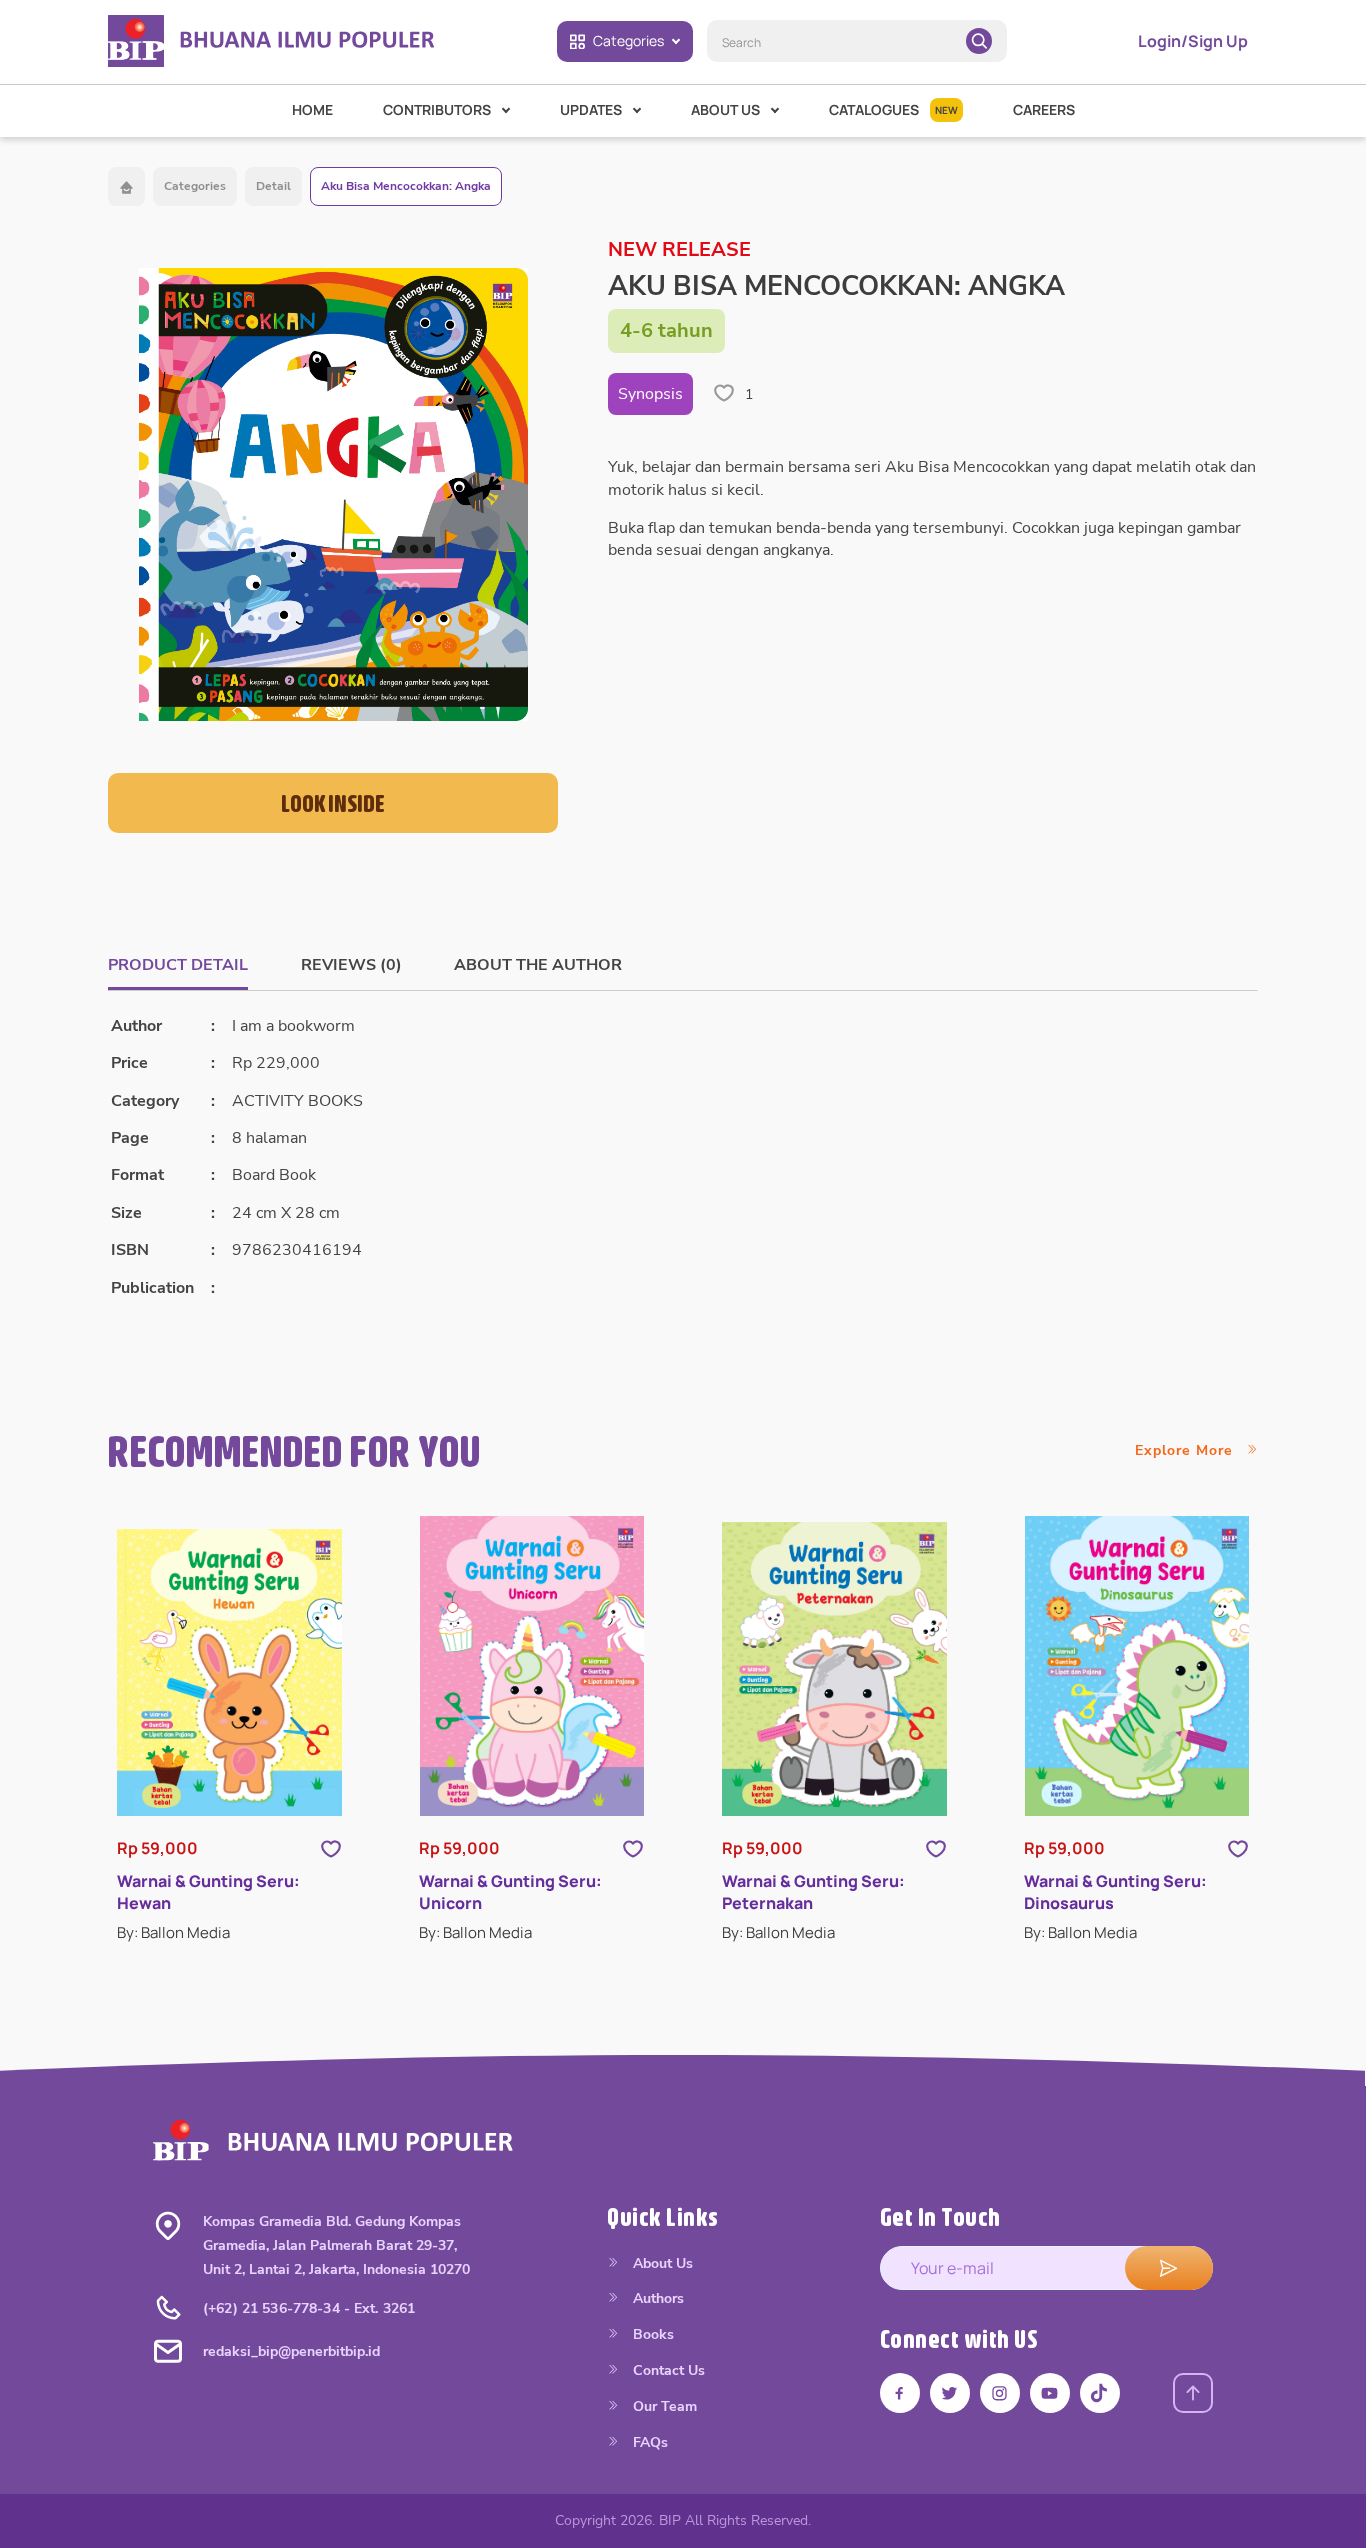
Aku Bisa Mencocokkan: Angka (406, 186)
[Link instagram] (1000, 2393)
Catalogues (893, 109)
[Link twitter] (950, 2393)
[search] (979, 41)
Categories (628, 40)
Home (312, 109)
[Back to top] (1193, 2393)
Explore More (1186, 1450)
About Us (661, 2263)
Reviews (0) (351, 965)
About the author (538, 965)
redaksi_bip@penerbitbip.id (291, 2351)
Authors (656, 2298)
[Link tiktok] (1100, 2393)
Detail (273, 186)
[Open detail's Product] (229, 1673)
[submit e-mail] (1169, 2268)
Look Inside (333, 803)
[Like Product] (331, 1847)
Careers (1044, 109)
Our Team (663, 2406)
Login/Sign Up (1193, 41)
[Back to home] (126, 186)
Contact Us (667, 2370)
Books (651, 2334)
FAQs (648, 2442)
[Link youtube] (1050, 2393)
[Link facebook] (900, 2393)
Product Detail (178, 965)
